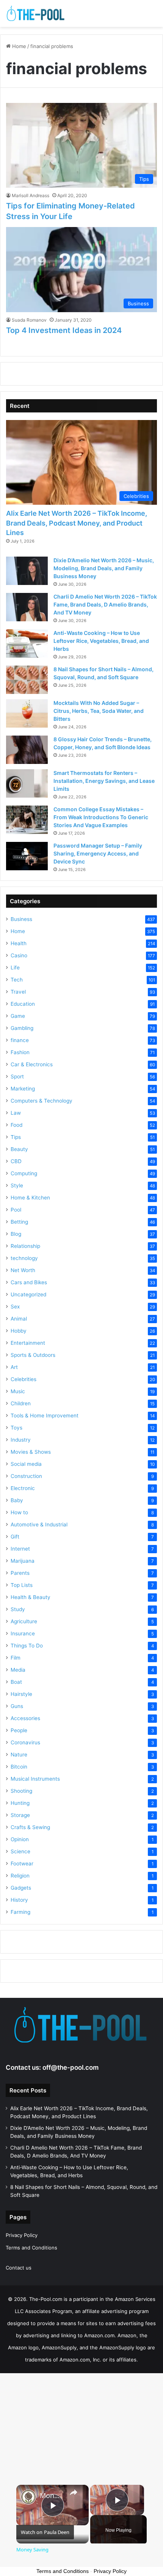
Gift (15, 1537)
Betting (19, 1222)
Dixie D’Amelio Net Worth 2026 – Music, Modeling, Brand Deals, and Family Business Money (104, 568)
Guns (17, 1706)
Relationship (25, 1246)
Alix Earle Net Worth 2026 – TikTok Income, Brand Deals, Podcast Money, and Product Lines (77, 523)
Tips (16, 1137)
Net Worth (23, 1270)
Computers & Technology (42, 1101)
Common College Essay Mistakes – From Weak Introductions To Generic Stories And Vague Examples (101, 817)
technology (24, 1258)
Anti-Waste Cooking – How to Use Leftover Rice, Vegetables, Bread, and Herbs (101, 641)
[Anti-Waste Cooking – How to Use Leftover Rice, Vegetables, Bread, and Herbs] (27, 643)
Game (18, 1016)
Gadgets (21, 1888)
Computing (24, 1173)
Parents (20, 1573)
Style (17, 1185)
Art (14, 1367)
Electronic (23, 1488)
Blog (16, 1234)
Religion (20, 1876)
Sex (15, 1307)
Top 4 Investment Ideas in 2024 (64, 330)
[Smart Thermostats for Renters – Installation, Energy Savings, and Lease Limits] (27, 783)
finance (20, 1040)
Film (16, 1658)
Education (23, 1004)
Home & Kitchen (30, 1198)
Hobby (19, 1331)
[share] (74, 2492)
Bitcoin (19, 1767)
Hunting (20, 1803)
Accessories (25, 1718)
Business (21, 919)
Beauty (19, 1149)
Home (18, 46)
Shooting (21, 1791)
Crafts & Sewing (30, 1827)
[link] (28, 2497)
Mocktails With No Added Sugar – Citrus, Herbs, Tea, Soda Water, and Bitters (99, 711)
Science (20, 1851)
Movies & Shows (31, 1452)
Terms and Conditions (31, 2248)
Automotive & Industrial (39, 1524)
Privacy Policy (22, 2235)
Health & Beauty (31, 1597)
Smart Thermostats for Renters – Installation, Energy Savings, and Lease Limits (104, 781)
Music (18, 1391)
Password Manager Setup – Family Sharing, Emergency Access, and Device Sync (98, 853)
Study (18, 1609)
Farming (20, 1912)
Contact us (19, 2268)
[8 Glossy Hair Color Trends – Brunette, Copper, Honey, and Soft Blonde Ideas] (27, 750)
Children (21, 1403)
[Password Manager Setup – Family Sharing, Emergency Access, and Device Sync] (27, 856)
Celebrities (24, 1379)
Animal (19, 1319)
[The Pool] (36, 13)
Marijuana (23, 1561)
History (19, 1900)
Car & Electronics (32, 1064)
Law (16, 1113)
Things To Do (27, 1646)
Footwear (22, 1864)
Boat (16, 1682)
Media (18, 1670)
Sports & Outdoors (33, 1355)
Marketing (23, 1089)
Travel (18, 992)
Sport (17, 1076)
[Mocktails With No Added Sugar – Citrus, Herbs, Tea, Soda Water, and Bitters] (27, 713)
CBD (16, 1161)
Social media (26, 1464)
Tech (17, 980)
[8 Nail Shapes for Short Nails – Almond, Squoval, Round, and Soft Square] (27, 680)
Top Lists (22, 1585)
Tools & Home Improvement (45, 1416)
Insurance (23, 1633)
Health (19, 943)
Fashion (20, 1052)
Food (16, 1125)
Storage (20, 1815)
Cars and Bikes (29, 1282)
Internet (20, 1549)
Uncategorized (28, 1294)
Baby (17, 1500)
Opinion (20, 1839)
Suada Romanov (29, 320)
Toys (16, 1428)
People (19, 1730)
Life (15, 968)
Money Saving (51, 2496)
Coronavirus (25, 1742)
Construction (26, 1476)
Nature (19, 1755)
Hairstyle (21, 1694)
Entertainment (28, 1343)
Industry (21, 1440)
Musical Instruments (35, 1779)
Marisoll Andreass (31, 195)
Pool (16, 1210)
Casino (19, 955)
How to (19, 1512)
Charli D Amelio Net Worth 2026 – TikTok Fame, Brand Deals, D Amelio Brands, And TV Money (105, 604)
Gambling (22, 1028)
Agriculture (24, 1621)
